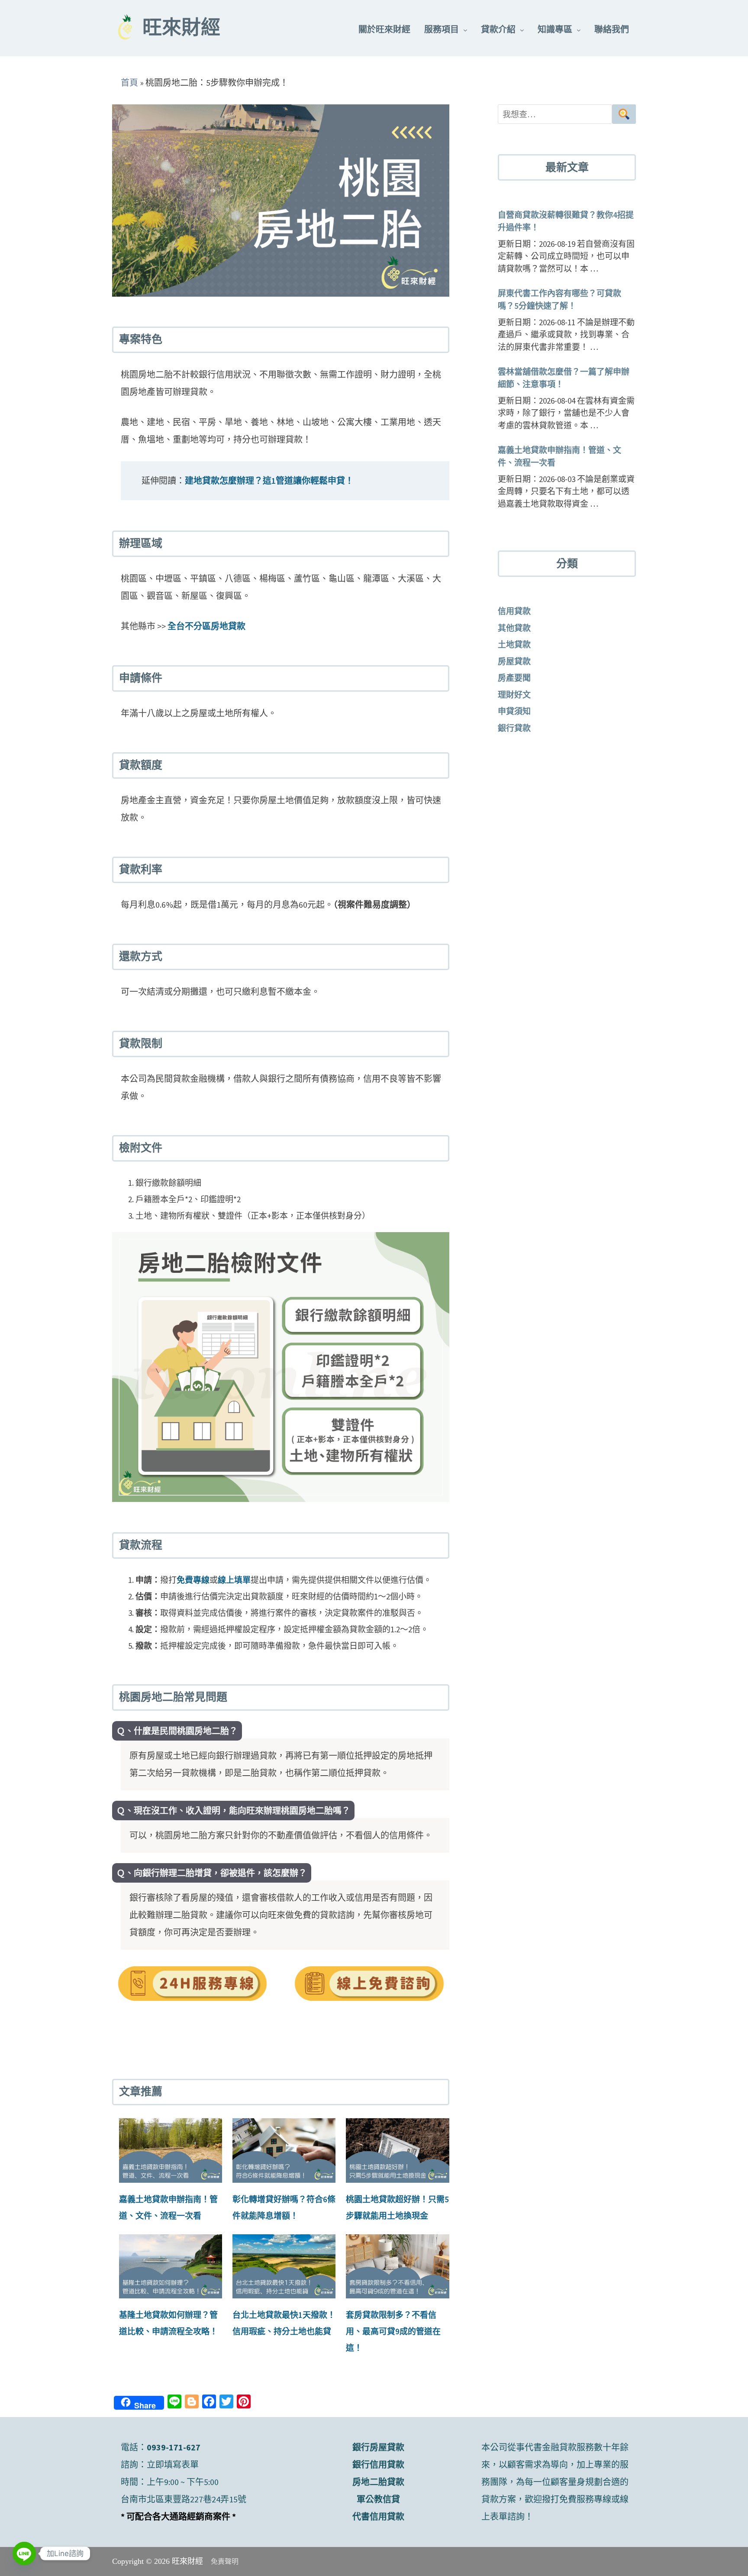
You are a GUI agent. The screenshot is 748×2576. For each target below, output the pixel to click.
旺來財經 (181, 29)
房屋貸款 (514, 661)
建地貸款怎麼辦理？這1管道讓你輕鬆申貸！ (269, 481)
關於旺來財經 (384, 29)
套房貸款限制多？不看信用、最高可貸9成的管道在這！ (393, 2331)
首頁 (129, 83)
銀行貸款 (514, 728)
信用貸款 (514, 611)
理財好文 (514, 695)
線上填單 (234, 1580)
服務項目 (442, 29)
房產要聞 (514, 678)
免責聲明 (225, 2561)
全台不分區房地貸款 (206, 626)
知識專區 (555, 29)
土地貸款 (514, 644)
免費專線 (193, 1580)
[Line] (24, 2553)
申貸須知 (514, 711)
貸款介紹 (498, 29)
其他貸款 (514, 628)
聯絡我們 (612, 29)
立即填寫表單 (173, 2464)
